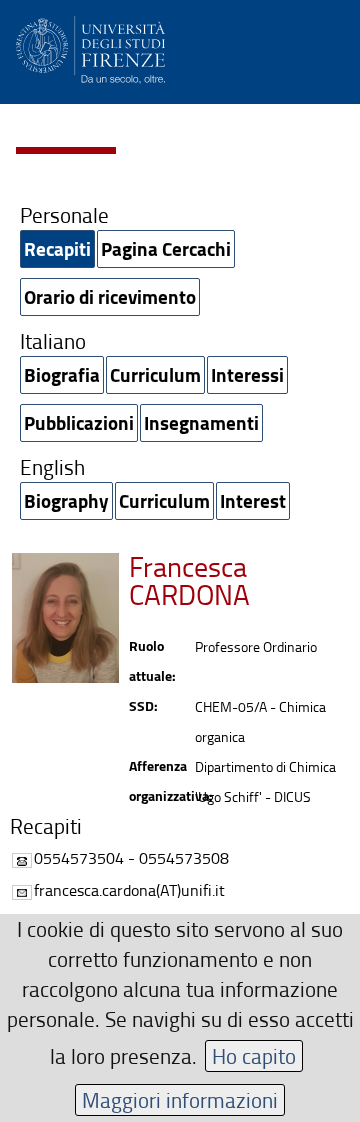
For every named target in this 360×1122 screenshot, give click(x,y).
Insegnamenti (201, 422)
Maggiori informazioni (180, 1099)
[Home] (90, 46)
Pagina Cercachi (166, 248)
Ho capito (254, 1055)
